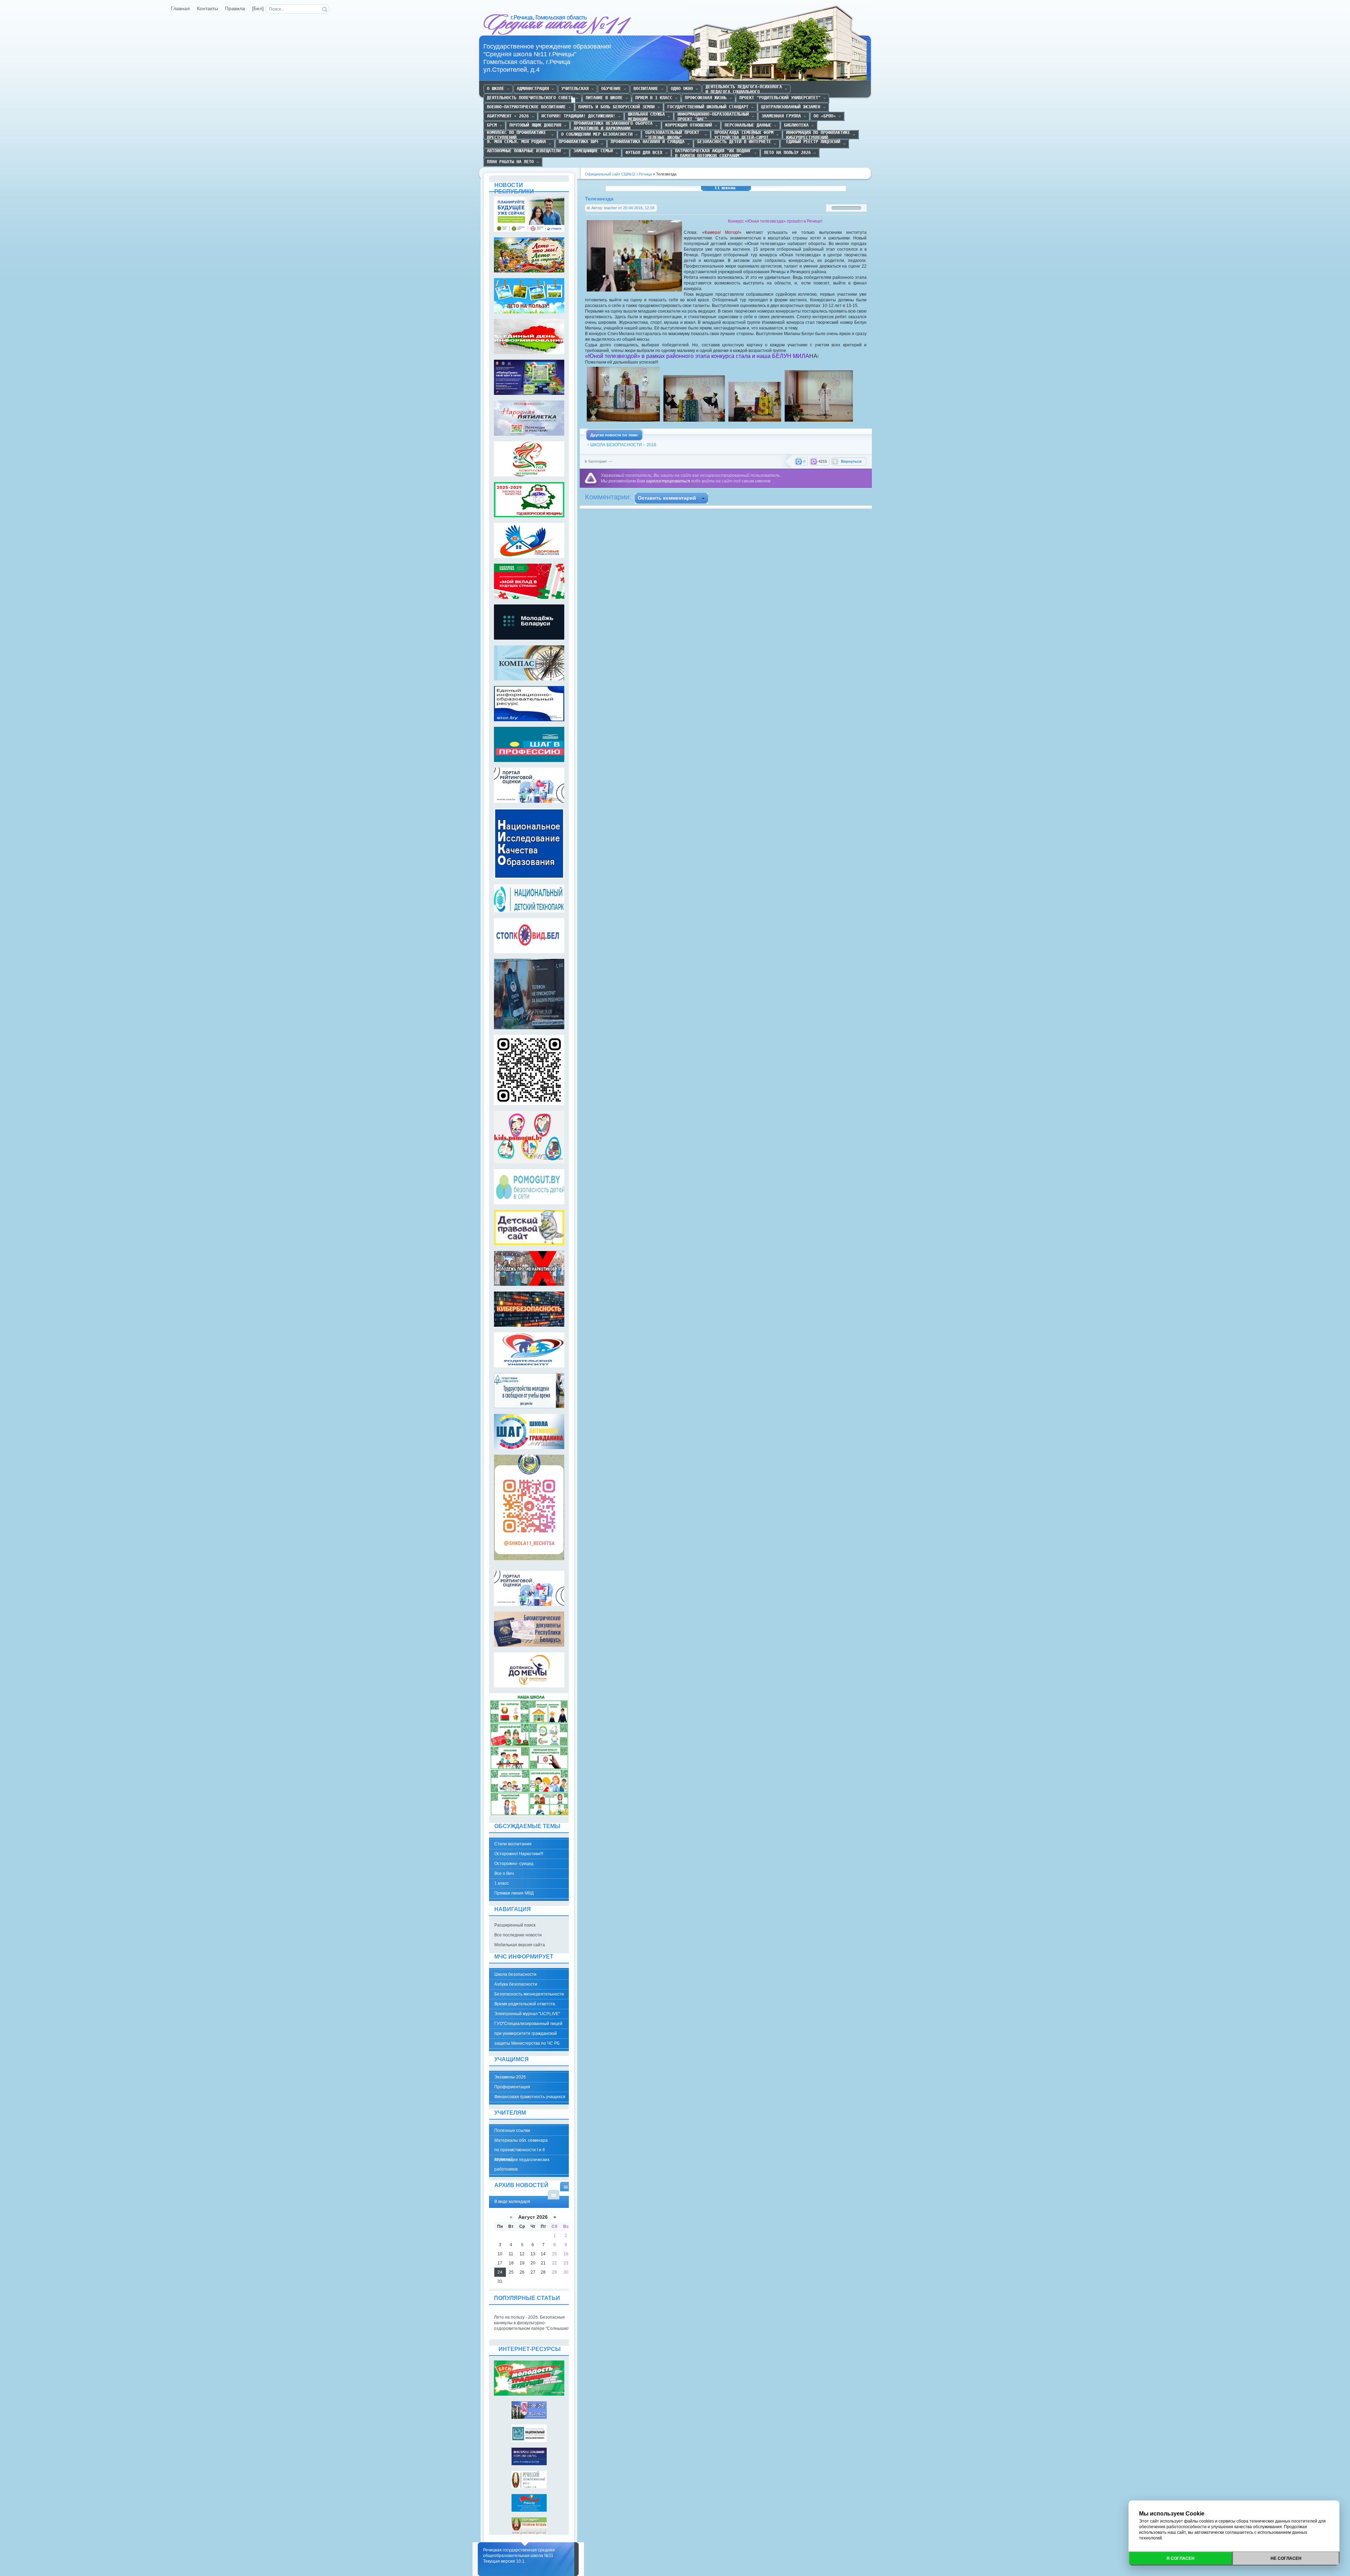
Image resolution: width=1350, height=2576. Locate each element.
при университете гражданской (526, 2033)
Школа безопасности (515, 1974)
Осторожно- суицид (514, 1864)
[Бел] (258, 9)
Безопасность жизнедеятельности (529, 1994)
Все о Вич (504, 1873)
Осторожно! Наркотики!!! (519, 1854)
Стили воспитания (513, 1844)
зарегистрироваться (668, 481)
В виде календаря (566, 2187)
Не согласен (1286, 2558)
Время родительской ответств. (525, 2004)
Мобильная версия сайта (520, 1945)
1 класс (502, 1883)
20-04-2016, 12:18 (639, 208)
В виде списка (554, 2195)
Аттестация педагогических (522, 2160)
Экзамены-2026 (510, 2077)
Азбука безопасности (516, 1984)
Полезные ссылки (512, 2130)
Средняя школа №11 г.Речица (558, 25)
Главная (180, 9)
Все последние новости (518, 1935)
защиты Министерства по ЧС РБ (527, 2043)
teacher (610, 208)
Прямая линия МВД (514, 1893)
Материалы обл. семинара (521, 2140)
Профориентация (512, 2087)
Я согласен (1181, 2558)
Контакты (207, 9)
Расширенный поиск (515, 1925)
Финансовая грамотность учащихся (530, 2097)
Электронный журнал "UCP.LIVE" (527, 2014)
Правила (235, 9)
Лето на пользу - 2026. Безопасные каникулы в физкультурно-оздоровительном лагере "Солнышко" (532, 2323)
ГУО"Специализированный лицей (528, 2024)
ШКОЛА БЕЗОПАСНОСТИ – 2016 (623, 445)
